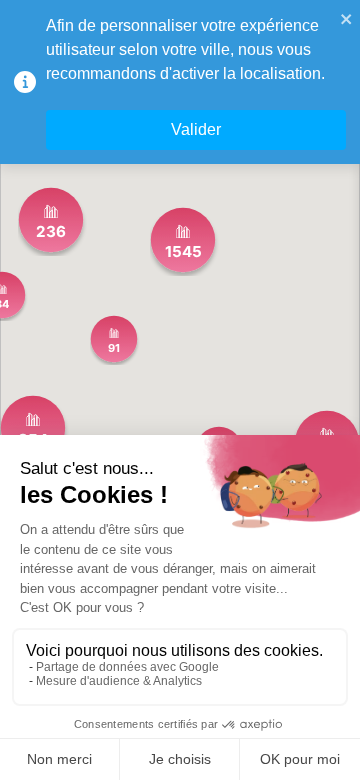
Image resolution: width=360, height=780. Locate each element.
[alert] (180, 82)
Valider (196, 129)
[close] (347, 18)
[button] (183, 240)
